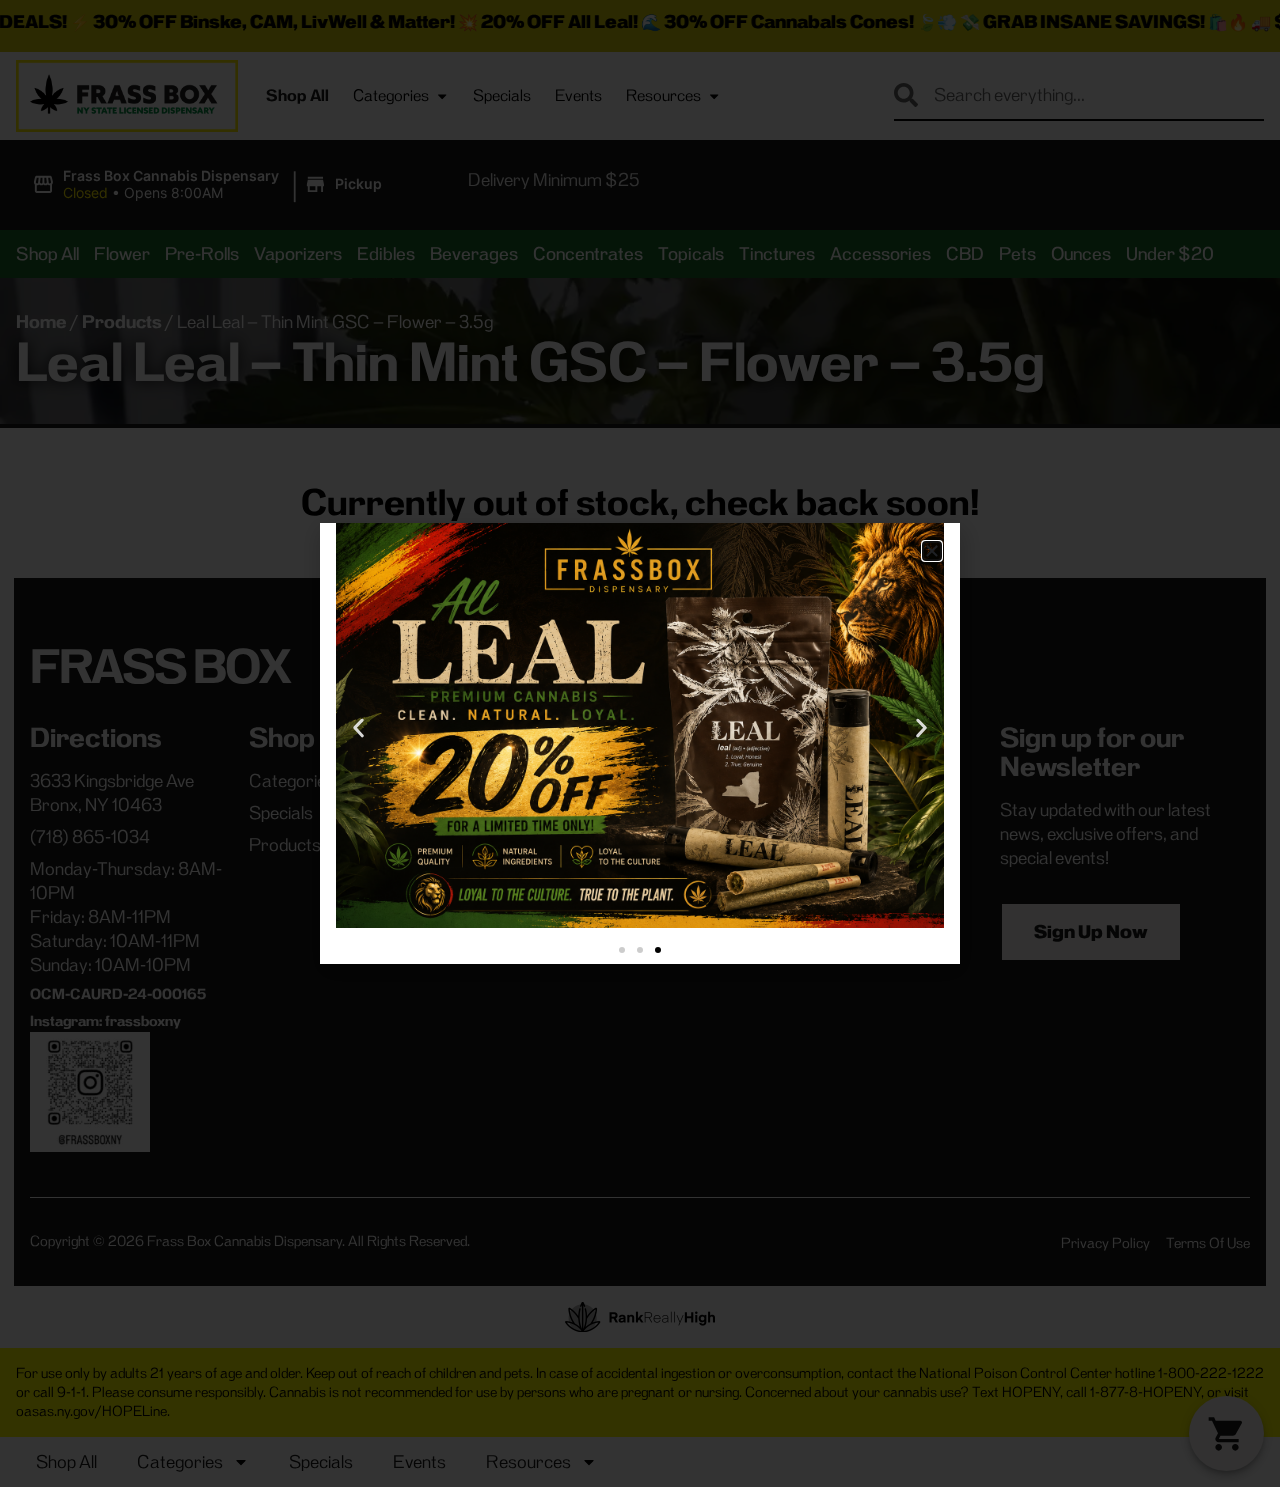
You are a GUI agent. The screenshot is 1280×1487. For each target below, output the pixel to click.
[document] (640, 743)
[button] (932, 551)
